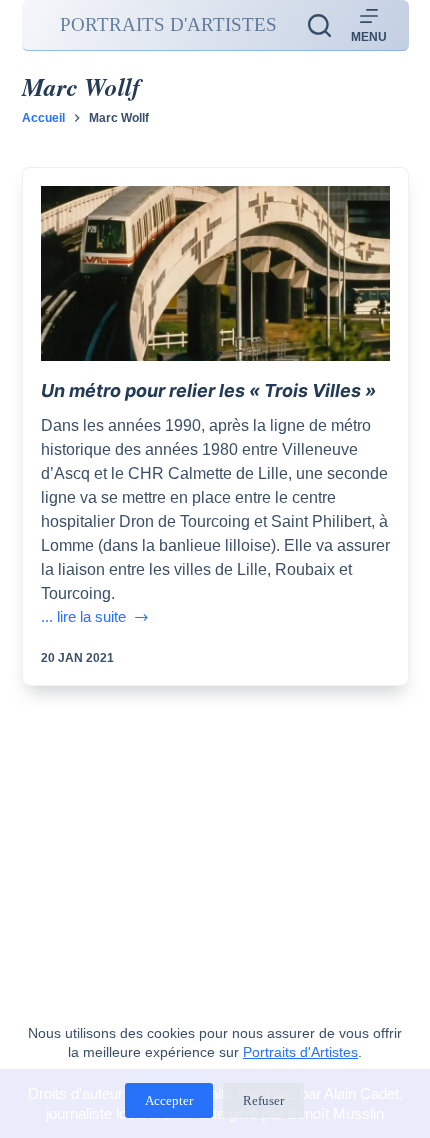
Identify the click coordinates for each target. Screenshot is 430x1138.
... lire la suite (83, 618)
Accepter (169, 1100)
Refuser (263, 1100)
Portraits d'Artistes (300, 1052)
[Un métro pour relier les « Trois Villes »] (215, 273)
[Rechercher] (319, 25)
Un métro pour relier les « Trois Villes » (208, 390)
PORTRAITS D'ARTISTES (168, 24)
